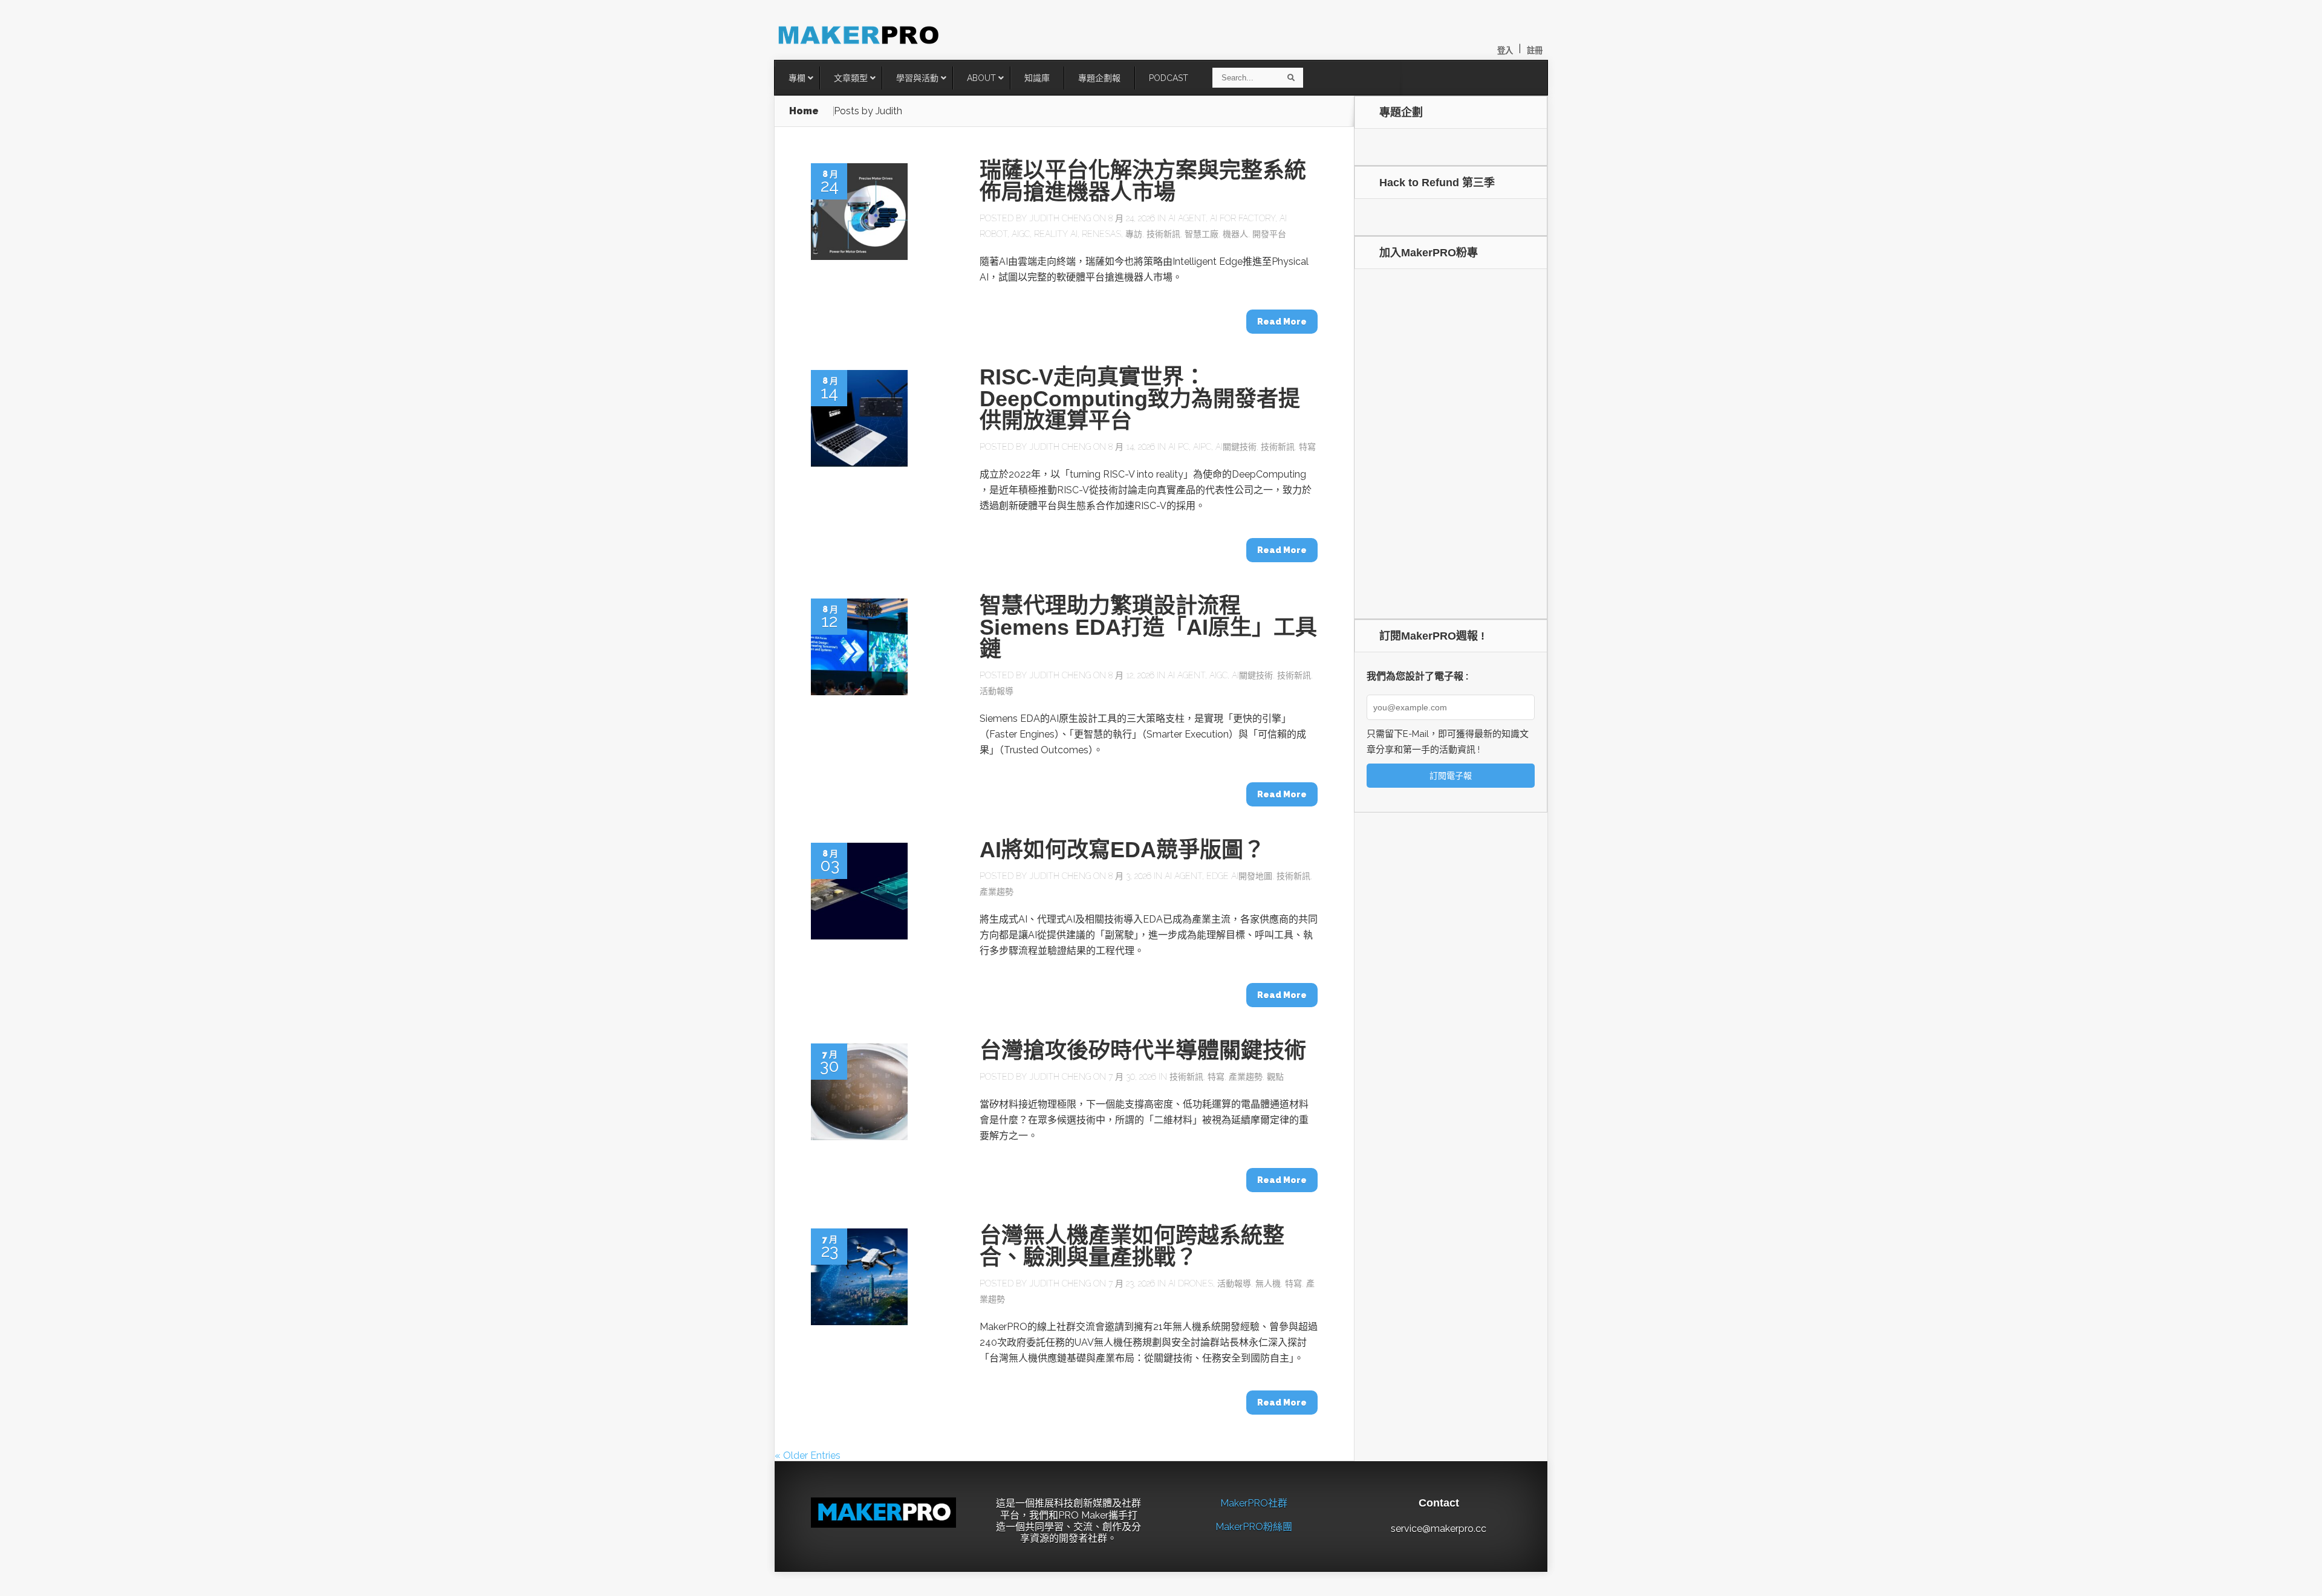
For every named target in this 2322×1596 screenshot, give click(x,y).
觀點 (1275, 1077)
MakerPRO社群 (1254, 1503)
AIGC (1021, 234)
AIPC (1202, 447)
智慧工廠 (1202, 234)
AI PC (1179, 447)
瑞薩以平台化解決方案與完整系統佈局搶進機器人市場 (1143, 181)
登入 (1505, 50)
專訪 (1134, 234)
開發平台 (1269, 234)
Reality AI (1056, 234)
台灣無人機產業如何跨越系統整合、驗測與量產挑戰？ (1132, 1246)
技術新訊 (1163, 234)
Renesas (1101, 234)
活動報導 (997, 691)
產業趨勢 (997, 892)
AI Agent (1187, 218)
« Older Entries (808, 1455)
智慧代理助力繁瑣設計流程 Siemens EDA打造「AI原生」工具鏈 (1148, 627)
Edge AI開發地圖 (1239, 876)
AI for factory (1243, 218)
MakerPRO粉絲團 (1254, 1527)
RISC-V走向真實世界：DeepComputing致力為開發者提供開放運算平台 (1140, 399)
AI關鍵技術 (1236, 447)
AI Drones (1191, 1283)
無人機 (1268, 1283)
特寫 (1307, 447)
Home (804, 111)
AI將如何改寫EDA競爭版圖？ (1122, 850)
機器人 (1235, 234)
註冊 (1535, 50)
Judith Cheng (1060, 218)
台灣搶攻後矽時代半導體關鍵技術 (1143, 1050)
